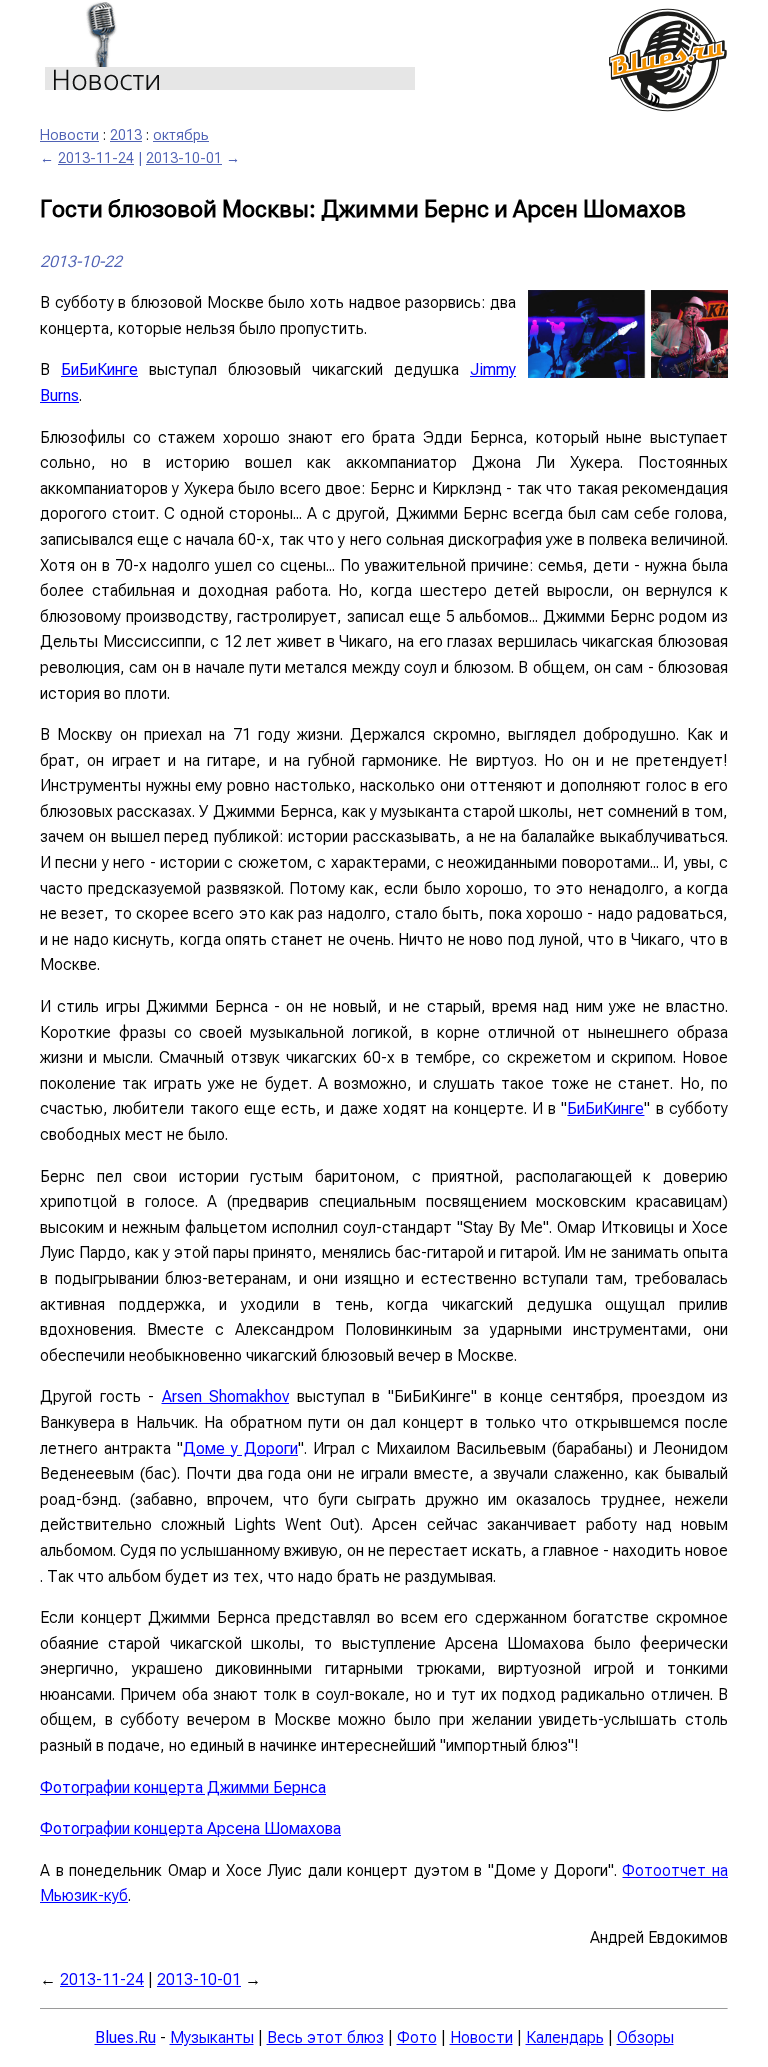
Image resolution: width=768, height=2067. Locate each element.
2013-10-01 (184, 158)
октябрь (181, 135)
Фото (417, 2037)
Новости (69, 135)
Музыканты (212, 2037)
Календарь (565, 2037)
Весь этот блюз (325, 2037)
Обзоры (645, 2037)
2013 (126, 135)
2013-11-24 (96, 158)
